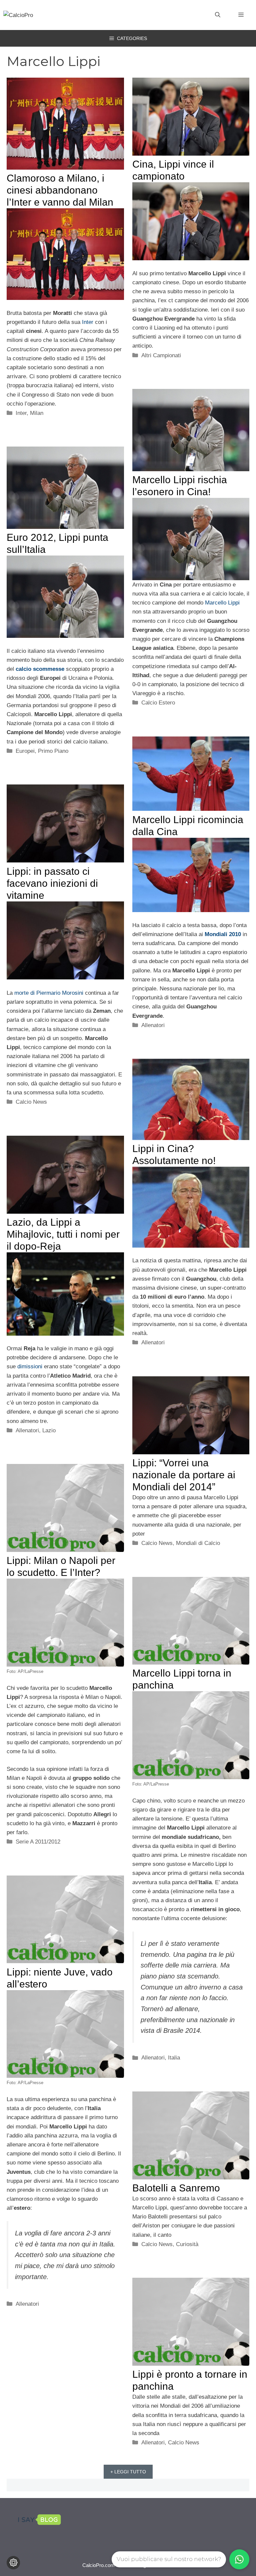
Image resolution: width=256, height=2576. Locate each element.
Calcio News (31, 1102)
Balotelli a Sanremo (176, 2188)
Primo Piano (53, 751)
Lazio (49, 1430)
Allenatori (153, 1025)
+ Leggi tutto (128, 2472)
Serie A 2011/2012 (38, 1842)
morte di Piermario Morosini (49, 993)
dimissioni (30, 1366)
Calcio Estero (158, 703)
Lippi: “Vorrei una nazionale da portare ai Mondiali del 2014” (184, 1475)
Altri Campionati (161, 355)
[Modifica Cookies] (13, 2563)
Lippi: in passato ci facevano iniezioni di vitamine (52, 883)
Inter (88, 322)
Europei (25, 751)
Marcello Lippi (222, 603)
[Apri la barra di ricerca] (218, 15)
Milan (37, 413)
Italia (174, 2058)
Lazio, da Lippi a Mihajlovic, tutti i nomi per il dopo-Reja (63, 1234)
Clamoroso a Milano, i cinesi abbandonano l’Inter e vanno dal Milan (60, 190)
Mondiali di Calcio (198, 1543)
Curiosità (187, 2244)
